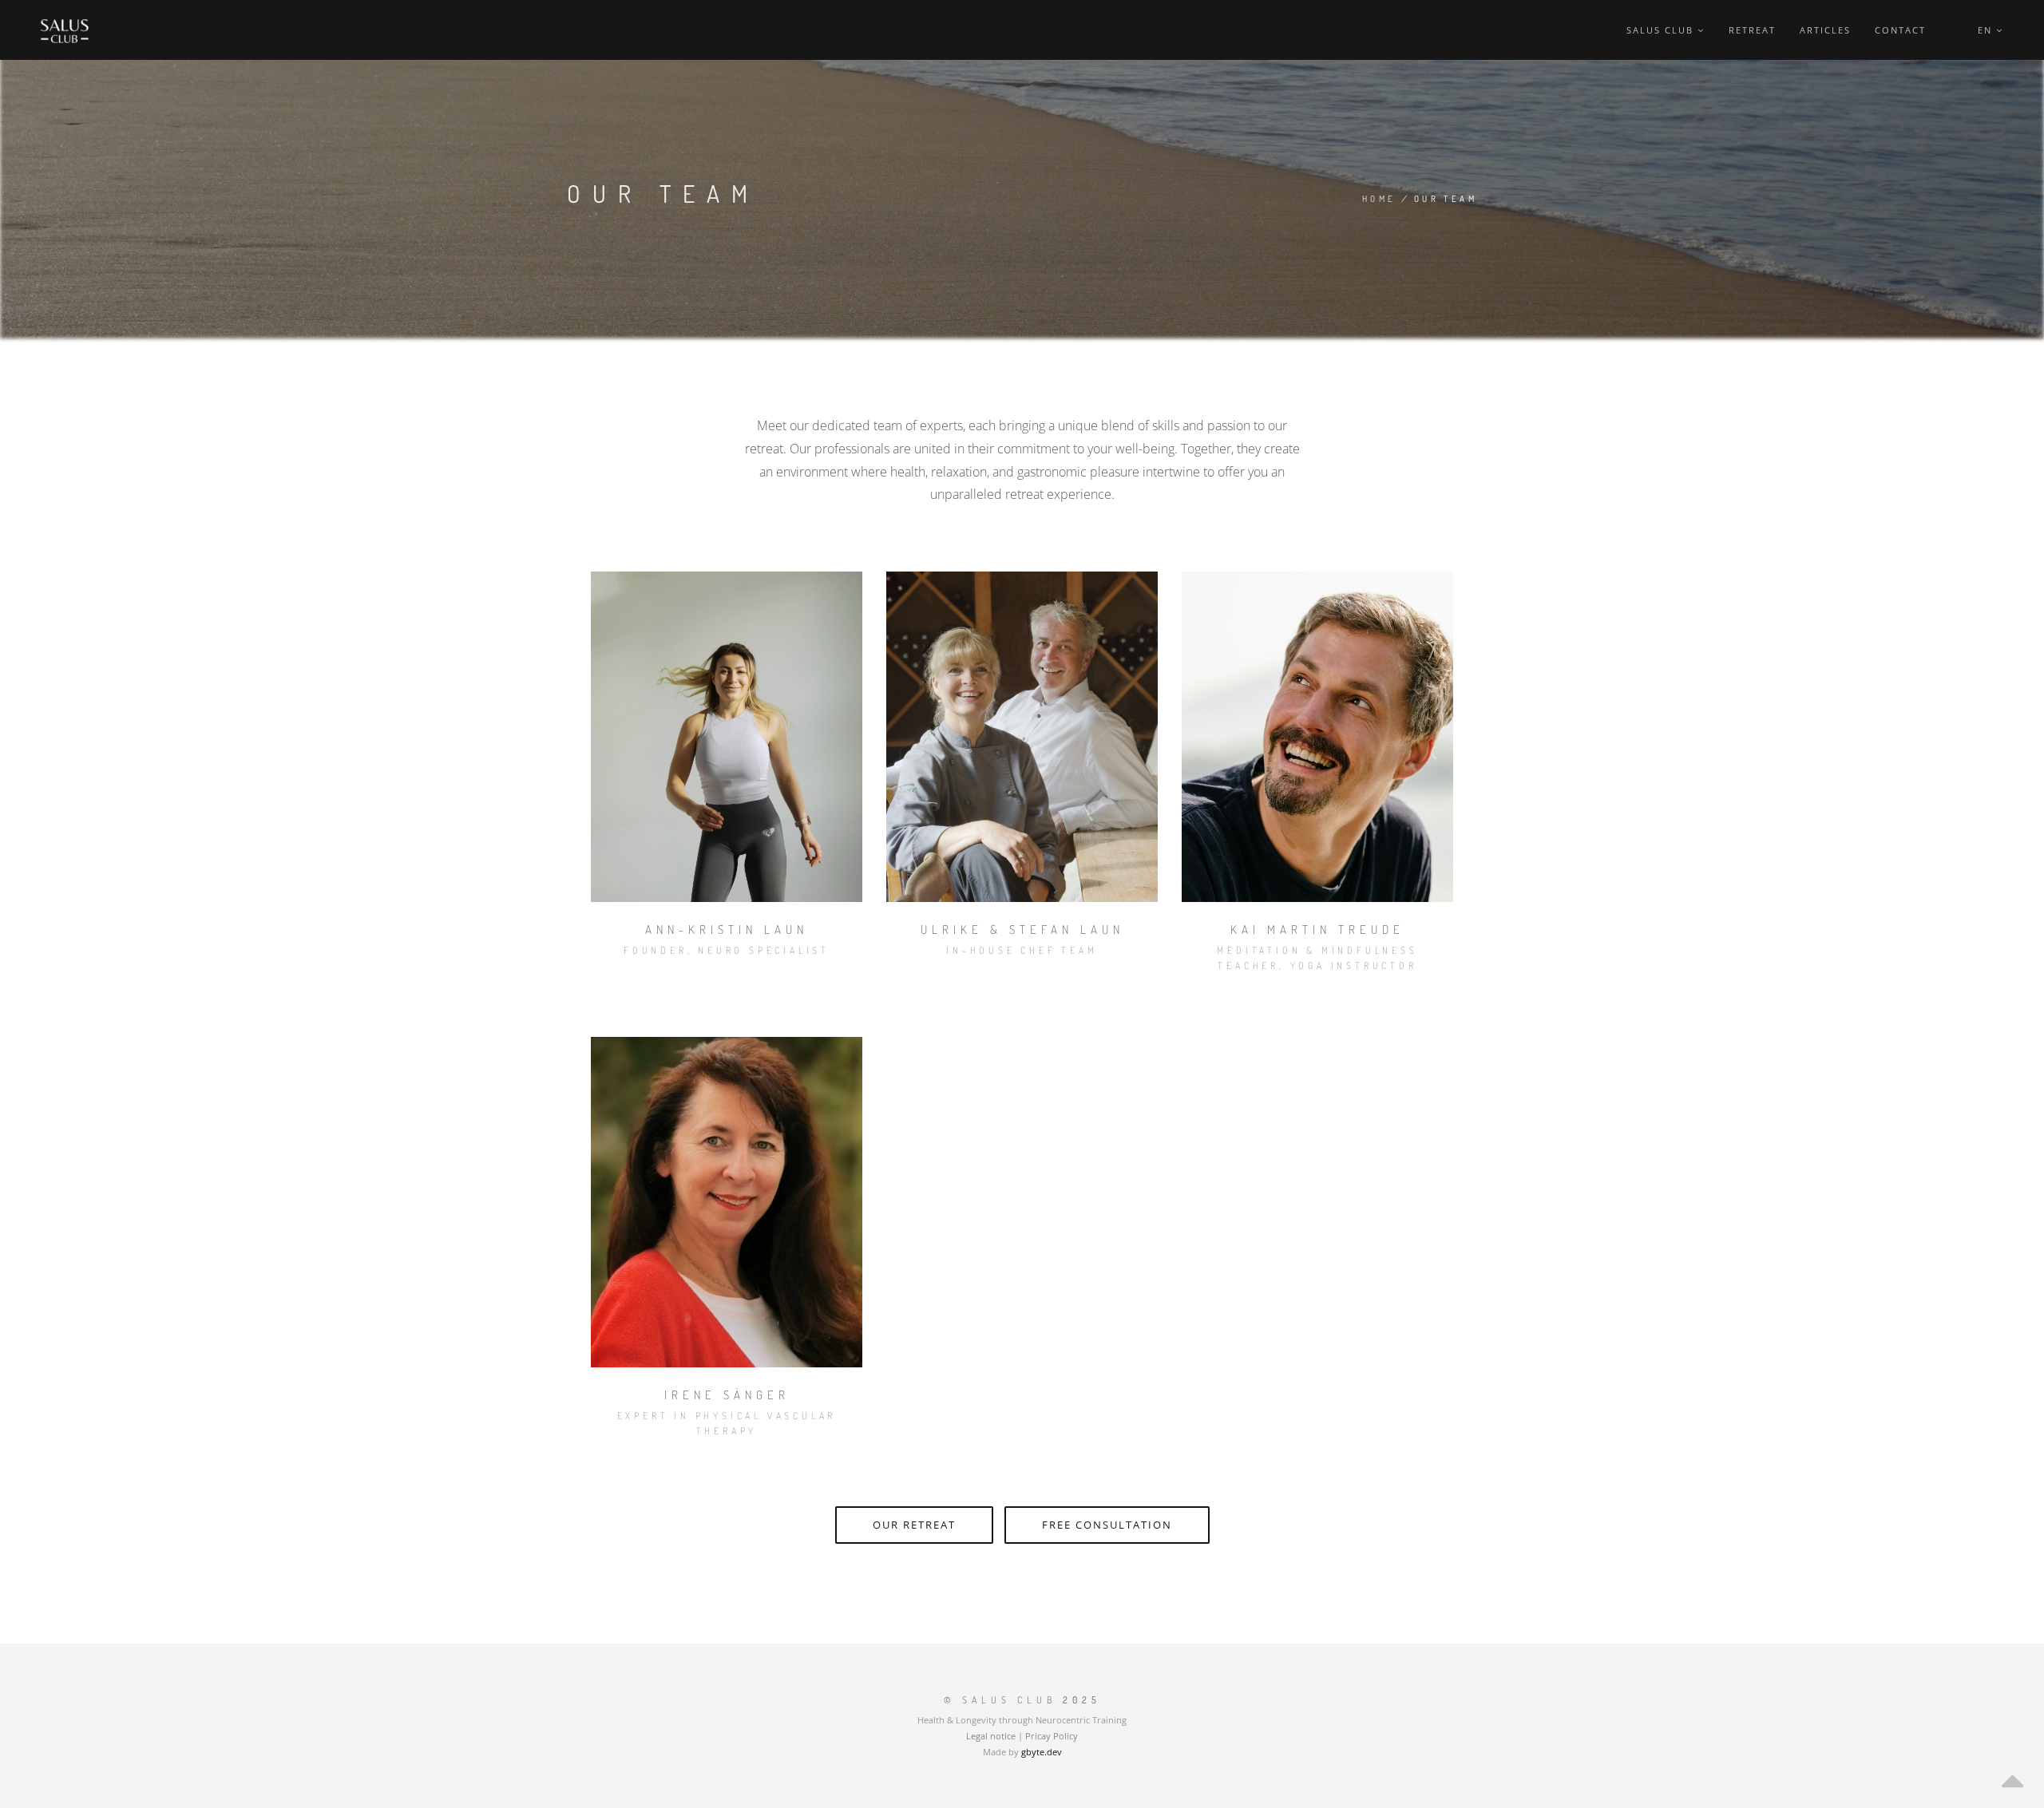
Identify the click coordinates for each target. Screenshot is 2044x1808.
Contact (1900, 30)
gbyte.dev (1042, 1752)
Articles (1825, 30)
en (1987, 30)
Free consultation (1107, 1525)
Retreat (1752, 30)
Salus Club (1009, 1700)
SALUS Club (1662, 30)
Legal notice (991, 1736)
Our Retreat (914, 1525)
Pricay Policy (1052, 1736)
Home (1379, 199)
